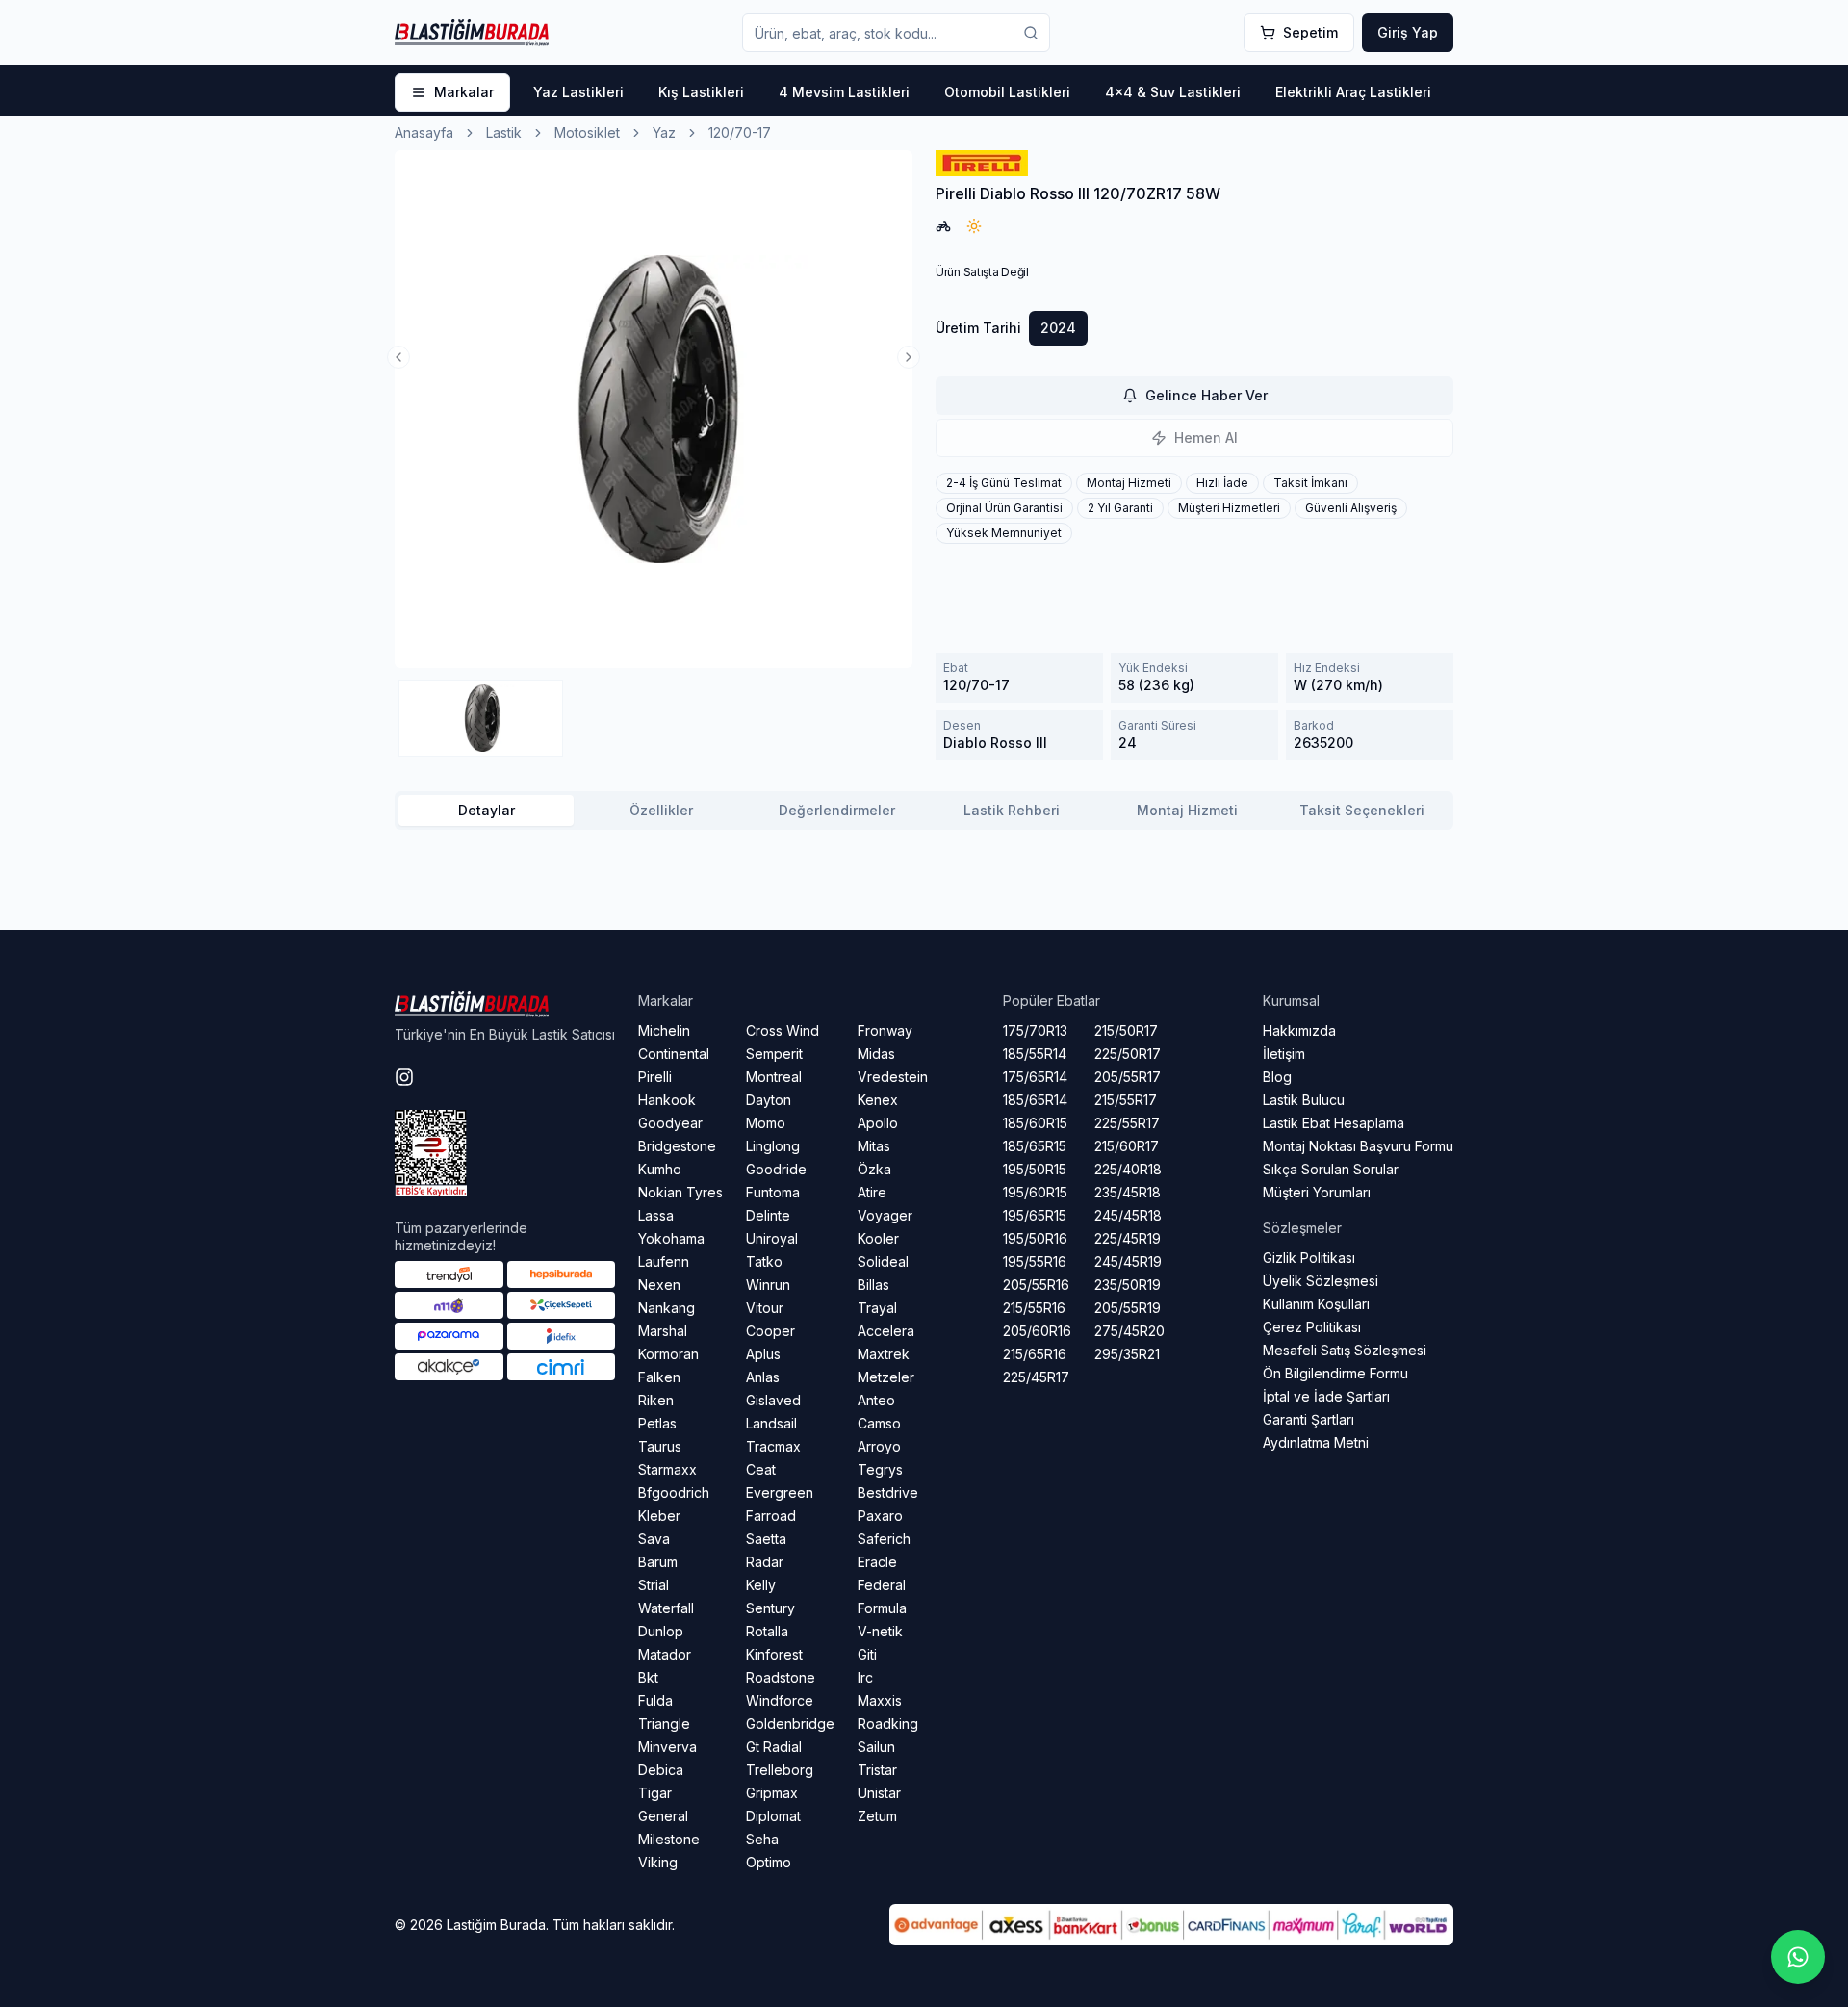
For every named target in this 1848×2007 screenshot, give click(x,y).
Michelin (664, 1030)
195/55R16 (1035, 1261)
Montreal (774, 1077)
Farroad (771, 1516)
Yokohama (671, 1238)
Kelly (761, 1585)
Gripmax (772, 1793)
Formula (882, 1608)
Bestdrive (888, 1492)
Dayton (769, 1100)
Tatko (764, 1261)
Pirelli (655, 1077)
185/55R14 (1035, 1054)
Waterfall (666, 1608)
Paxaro (880, 1516)
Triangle (664, 1724)
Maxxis (880, 1700)
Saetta (766, 1539)
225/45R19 (1128, 1238)
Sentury (770, 1608)
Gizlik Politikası (1309, 1258)
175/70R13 (1035, 1030)
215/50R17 (1126, 1030)
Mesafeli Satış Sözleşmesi (1345, 1350)
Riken (656, 1400)
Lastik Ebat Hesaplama (1334, 1123)
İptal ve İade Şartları (1326, 1396)
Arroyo (879, 1446)
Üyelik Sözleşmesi (1321, 1281)
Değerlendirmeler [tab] (837, 810)
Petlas (657, 1423)
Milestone (669, 1839)
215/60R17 (1127, 1146)
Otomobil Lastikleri (1007, 92)
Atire (872, 1192)
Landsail (771, 1423)
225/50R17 (1128, 1054)
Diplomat (773, 1816)
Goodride (776, 1169)
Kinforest (774, 1654)
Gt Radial (774, 1747)
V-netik (880, 1631)
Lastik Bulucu (1304, 1100)
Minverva (667, 1747)
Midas (876, 1054)
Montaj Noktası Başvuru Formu (1358, 1146)
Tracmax (773, 1446)
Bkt (648, 1677)
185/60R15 (1035, 1123)
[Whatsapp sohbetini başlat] (1798, 1957)
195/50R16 (1035, 1238)
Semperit (774, 1054)
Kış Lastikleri (701, 92)
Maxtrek (884, 1354)
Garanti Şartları (1309, 1419)
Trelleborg (780, 1770)
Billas (873, 1285)
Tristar (877, 1770)
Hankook (667, 1100)
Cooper (770, 1331)
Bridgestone (677, 1146)
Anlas (763, 1377)
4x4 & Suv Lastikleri (1173, 92)
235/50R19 (1128, 1285)
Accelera (886, 1331)
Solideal (883, 1261)
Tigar (655, 1793)
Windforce (780, 1700)
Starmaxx (667, 1469)
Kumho (660, 1169)
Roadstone (781, 1677)
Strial (654, 1585)
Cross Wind (783, 1030)
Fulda (655, 1700)
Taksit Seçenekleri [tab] (1362, 810)
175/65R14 (1035, 1077)
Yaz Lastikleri (578, 92)
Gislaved (773, 1400)
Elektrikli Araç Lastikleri (1353, 92)
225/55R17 (1127, 1123)
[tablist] (924, 811)
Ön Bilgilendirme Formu (1335, 1373)
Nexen (659, 1285)
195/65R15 (1035, 1215)
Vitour (765, 1308)
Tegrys (880, 1469)
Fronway (885, 1030)
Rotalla (767, 1631)
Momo (766, 1123)
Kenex (878, 1100)
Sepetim (1310, 32)
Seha (762, 1839)
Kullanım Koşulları (1316, 1304)
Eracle (877, 1562)
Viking (658, 1862)
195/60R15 (1035, 1192)
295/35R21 (1127, 1354)
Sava (654, 1539)
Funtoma (773, 1192)
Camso (879, 1423)
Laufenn (664, 1261)
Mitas (874, 1146)
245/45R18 (1128, 1215)
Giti (867, 1654)
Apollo (878, 1123)
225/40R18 (1128, 1169)
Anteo (876, 1400)
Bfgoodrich (674, 1492)
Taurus (660, 1446)
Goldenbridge (790, 1724)
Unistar (879, 1793)
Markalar (464, 92)
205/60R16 (1037, 1331)
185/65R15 (1035, 1146)
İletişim (1284, 1054)
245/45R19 (1128, 1261)
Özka (874, 1169)
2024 (1058, 328)
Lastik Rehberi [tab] (1012, 810)
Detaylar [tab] (487, 810)
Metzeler (886, 1377)
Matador (665, 1654)
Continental (674, 1054)
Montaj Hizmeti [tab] (1187, 810)
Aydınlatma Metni (1316, 1442)
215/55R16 (1034, 1308)
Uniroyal (772, 1238)
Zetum (877, 1816)
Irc (865, 1677)
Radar (765, 1562)
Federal (882, 1585)
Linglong (773, 1146)
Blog (1277, 1077)
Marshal (663, 1331)
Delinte (768, 1215)
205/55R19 (1128, 1308)
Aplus (763, 1354)
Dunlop (661, 1631)
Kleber (659, 1516)
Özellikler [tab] (661, 810)
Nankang (667, 1308)
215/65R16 (1035, 1354)
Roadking (888, 1724)
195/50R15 (1035, 1169)
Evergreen (780, 1492)
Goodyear (670, 1123)
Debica (661, 1770)
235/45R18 (1128, 1192)
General (663, 1816)
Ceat (761, 1469)
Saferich (884, 1539)
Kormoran (668, 1354)
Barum (658, 1562)
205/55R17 (1128, 1077)
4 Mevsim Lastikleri (844, 92)
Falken (659, 1377)
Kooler (878, 1238)
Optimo (769, 1862)
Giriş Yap (1408, 32)
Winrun (768, 1285)
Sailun (876, 1747)
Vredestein (893, 1077)
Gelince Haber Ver (1206, 395)
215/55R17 (1126, 1100)
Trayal (877, 1308)
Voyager (885, 1215)
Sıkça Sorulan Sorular (1331, 1169)
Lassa (656, 1215)
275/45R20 (1129, 1331)
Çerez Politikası (1312, 1327)
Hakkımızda (1299, 1030)
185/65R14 (1035, 1100)
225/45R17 (1036, 1377)
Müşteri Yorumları (1317, 1192)
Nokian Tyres (680, 1192)
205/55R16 (1036, 1285)
